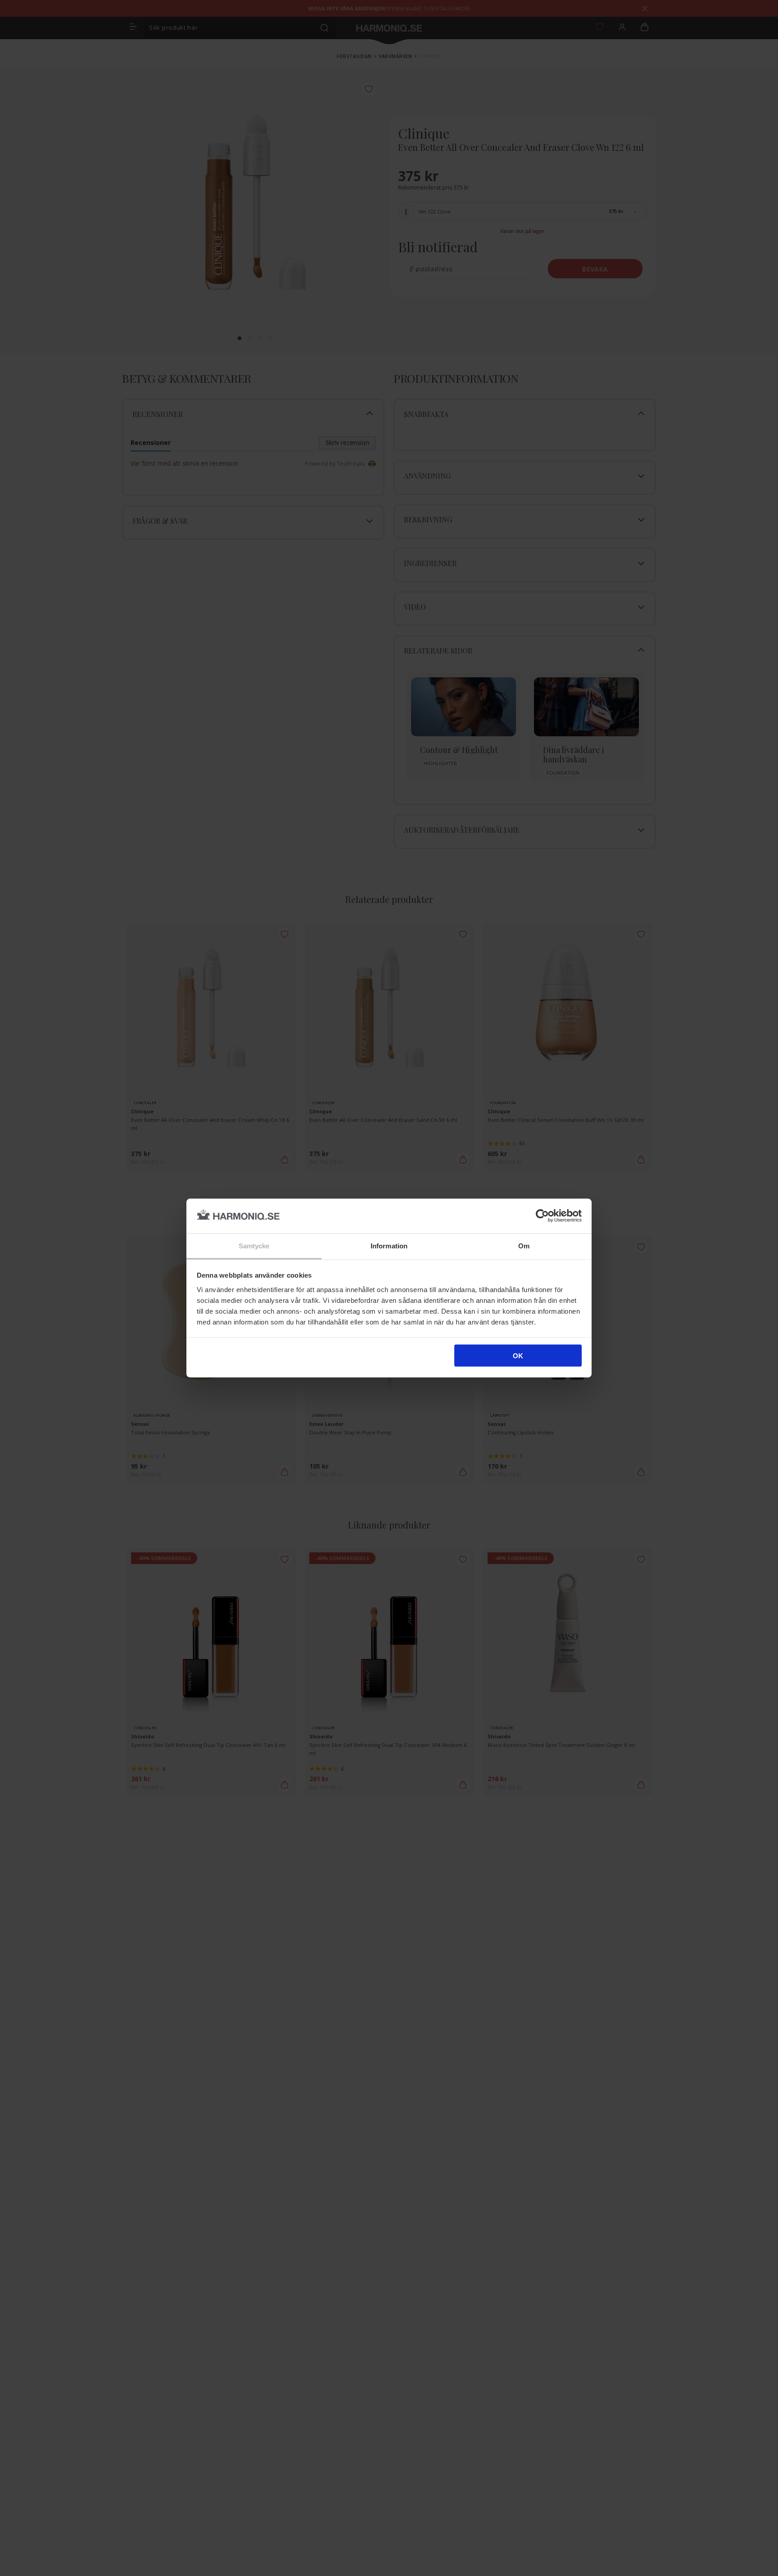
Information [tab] (389, 1245)
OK (518, 1356)
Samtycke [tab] (254, 1245)
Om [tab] (524, 1245)
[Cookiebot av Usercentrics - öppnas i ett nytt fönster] (542, 1216)
